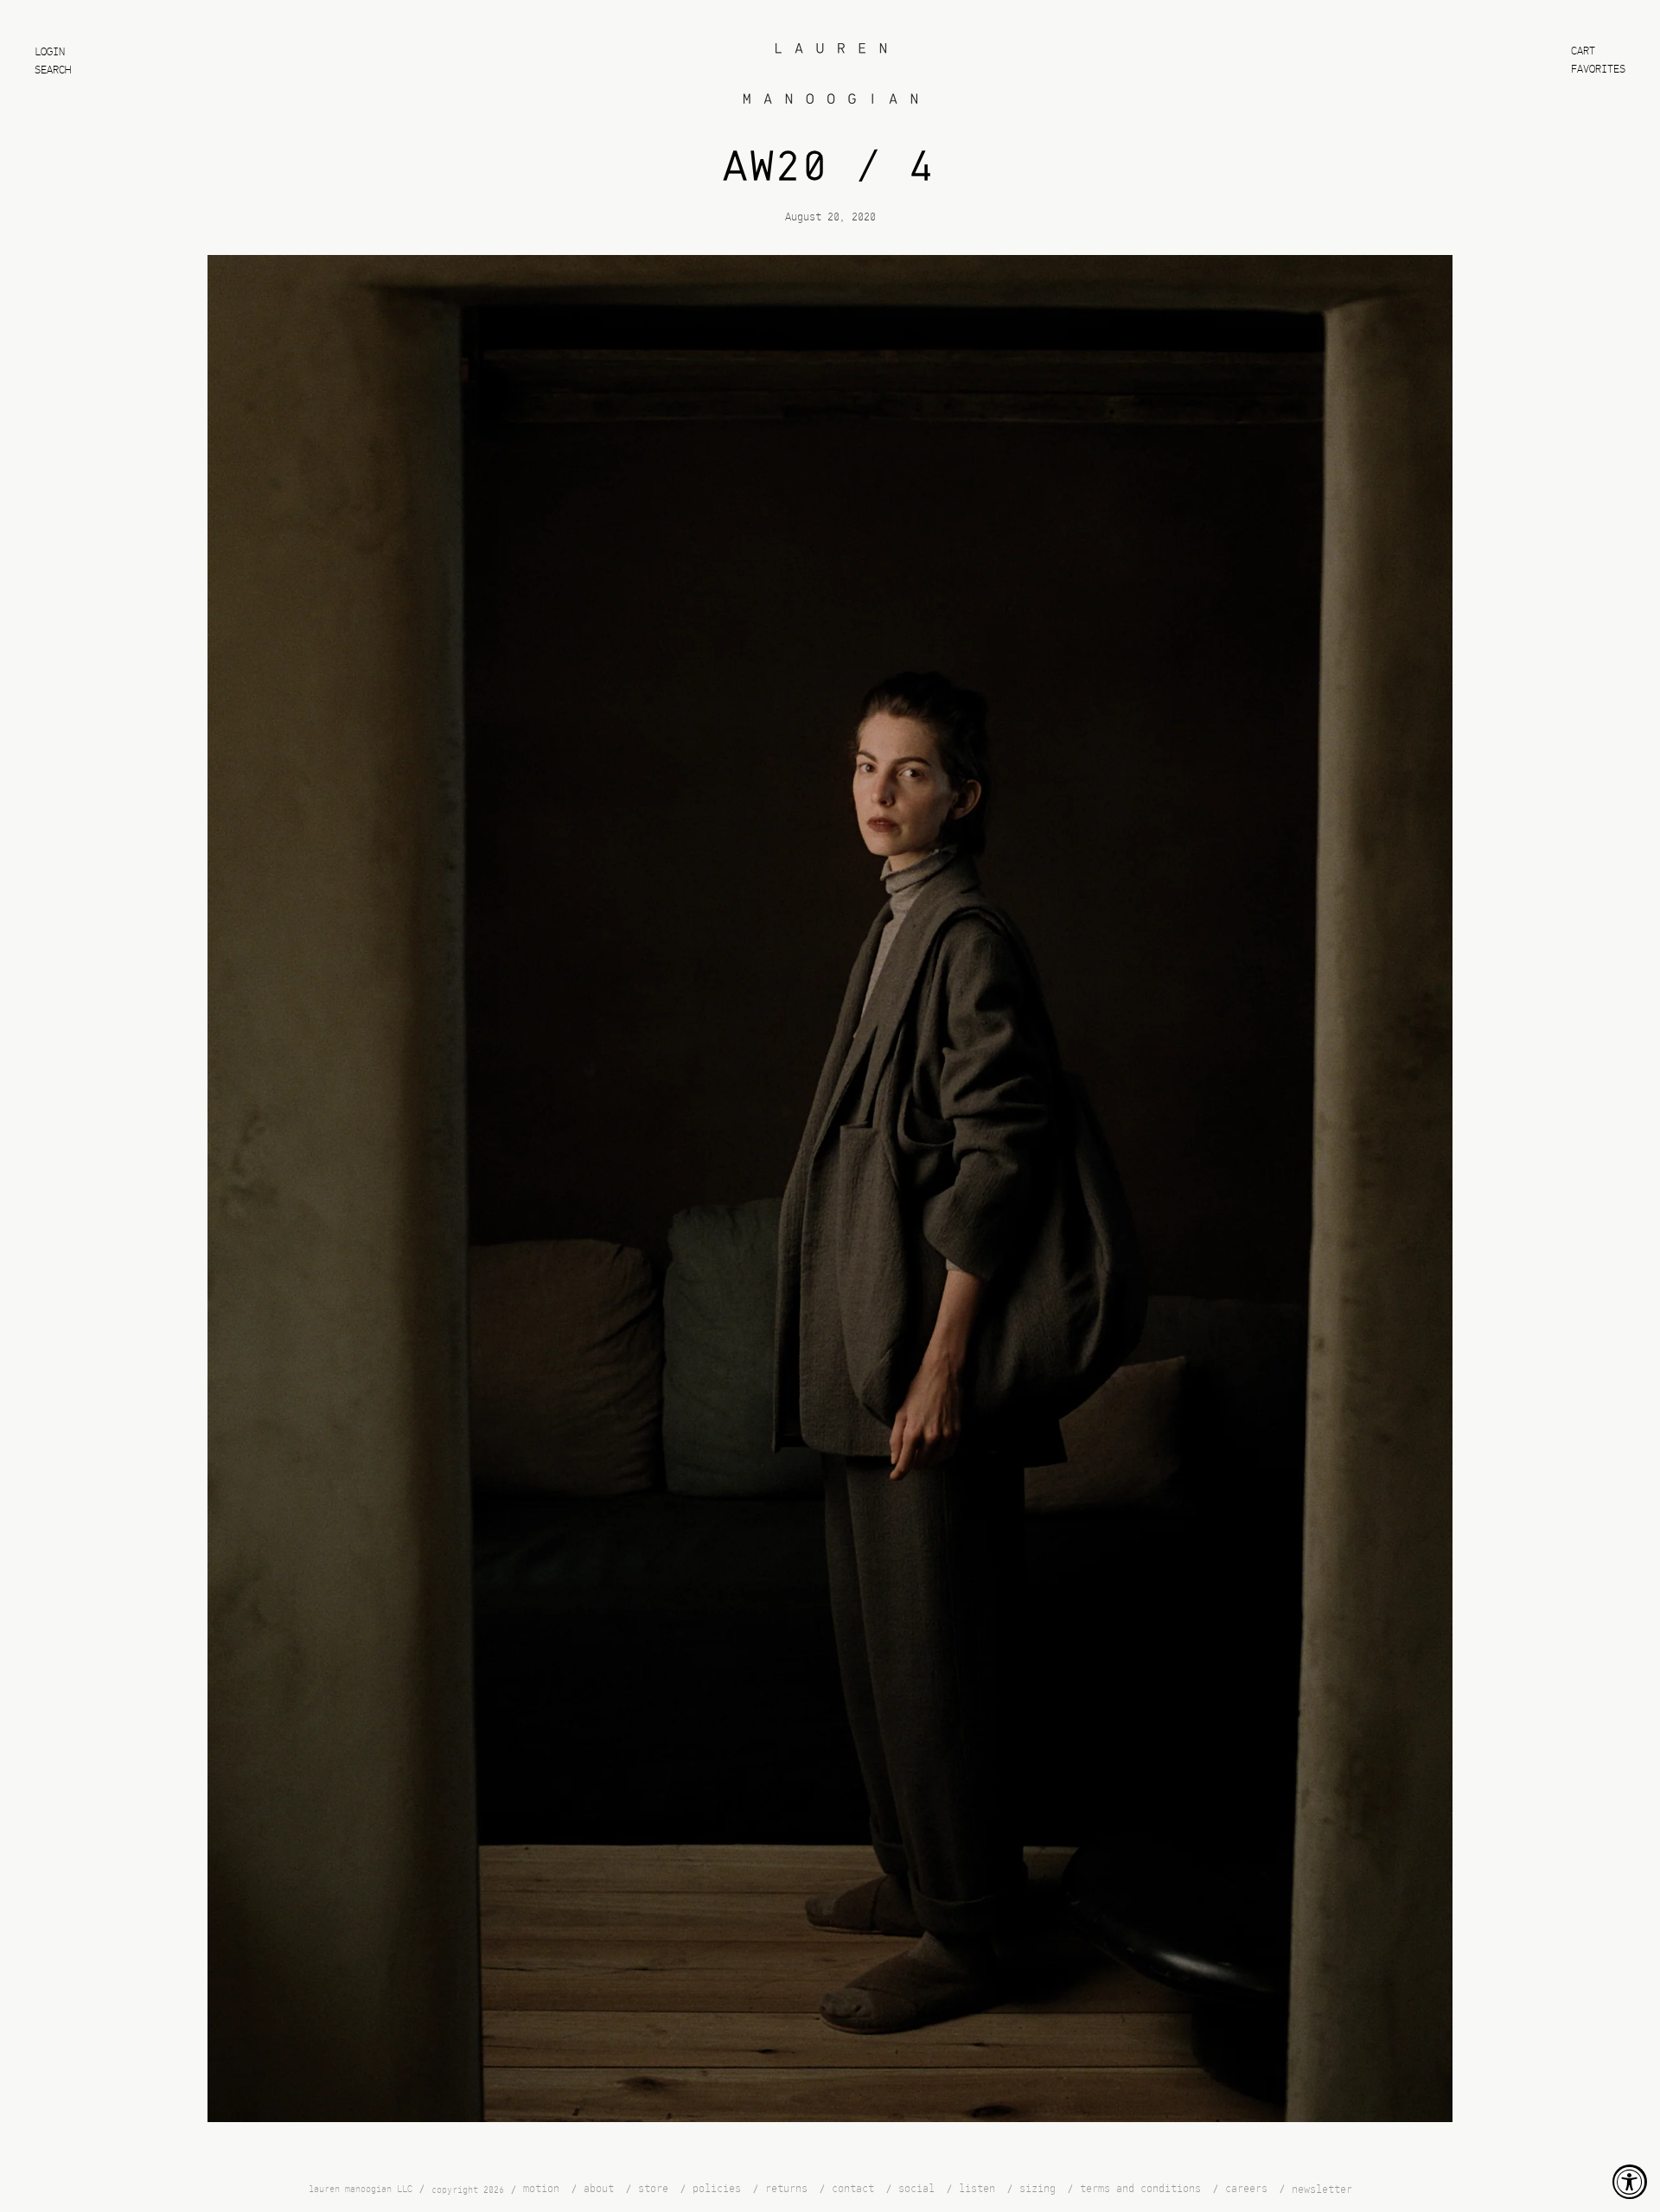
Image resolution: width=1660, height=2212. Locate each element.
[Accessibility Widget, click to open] (1630, 2182)
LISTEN (977, 2189)
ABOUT (599, 2189)
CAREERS (1246, 2189)
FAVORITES (1598, 70)
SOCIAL (916, 2189)
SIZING (1037, 2189)
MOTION (541, 2189)
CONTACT (853, 2189)
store (653, 2189)
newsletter (1322, 2190)
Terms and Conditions (1140, 2189)
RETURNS (786, 2189)
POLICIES (717, 2189)
